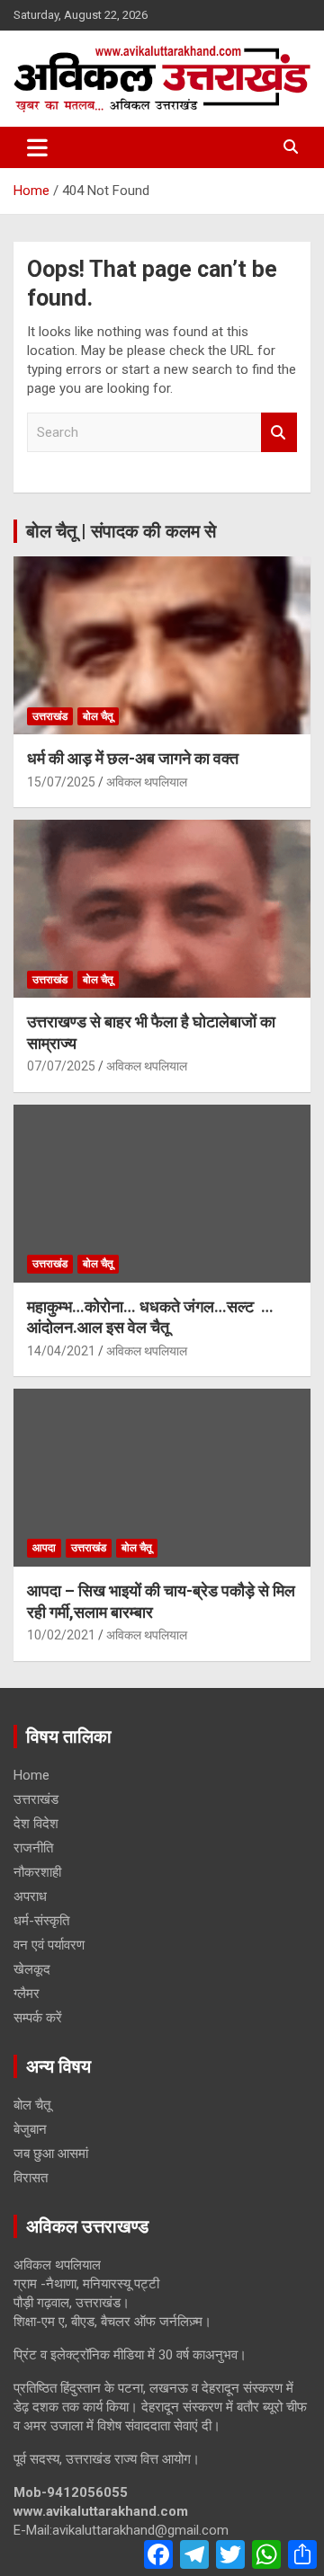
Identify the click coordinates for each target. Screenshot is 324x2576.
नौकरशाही (37, 1872)
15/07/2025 (61, 782)
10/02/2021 (61, 1635)
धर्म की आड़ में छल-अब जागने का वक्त (133, 758)
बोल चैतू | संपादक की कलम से (121, 531)
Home (31, 1775)
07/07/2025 (61, 1066)
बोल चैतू (98, 716)
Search (279, 433)
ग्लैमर (27, 1994)
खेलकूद (32, 1969)
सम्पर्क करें (38, 2018)
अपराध (30, 1896)
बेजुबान (30, 2129)
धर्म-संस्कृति (41, 1921)
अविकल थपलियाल (147, 782)
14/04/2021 (61, 1351)
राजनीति (33, 1848)
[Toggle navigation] (37, 147)
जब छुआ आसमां (51, 2154)
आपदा (44, 1548)
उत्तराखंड (50, 716)
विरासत (31, 2178)
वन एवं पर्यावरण (49, 1945)
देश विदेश (36, 1824)
